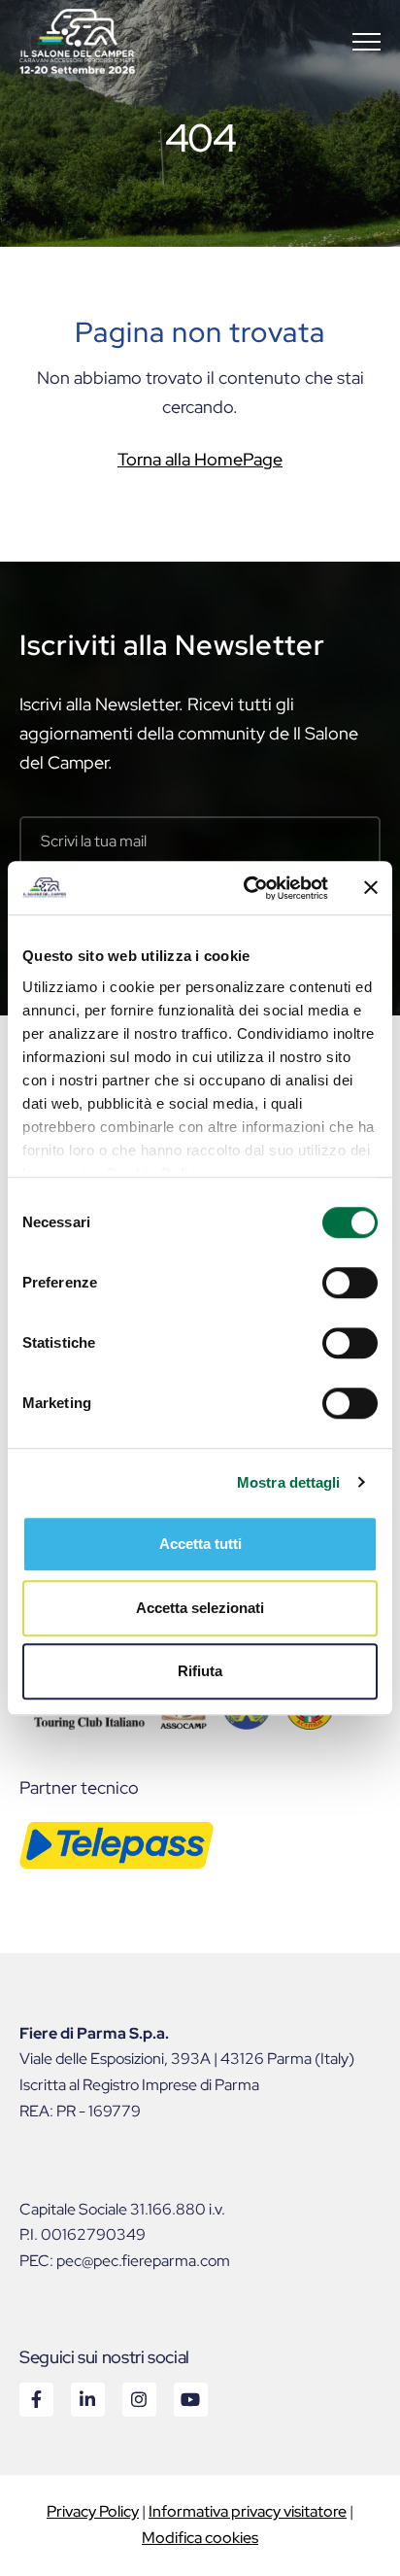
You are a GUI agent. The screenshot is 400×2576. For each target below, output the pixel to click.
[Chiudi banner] (371, 888)
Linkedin (87, 2399)
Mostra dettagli (289, 1482)
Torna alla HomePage (200, 459)
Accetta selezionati (200, 1608)
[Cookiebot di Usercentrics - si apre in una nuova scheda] (248, 888)
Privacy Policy (93, 2511)
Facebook (35, 2399)
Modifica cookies (200, 2538)
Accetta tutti (200, 1544)
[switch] (350, 1283)
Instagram (138, 2399)
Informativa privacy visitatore (248, 2511)
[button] (367, 41)
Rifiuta (200, 1671)
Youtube (190, 2399)
